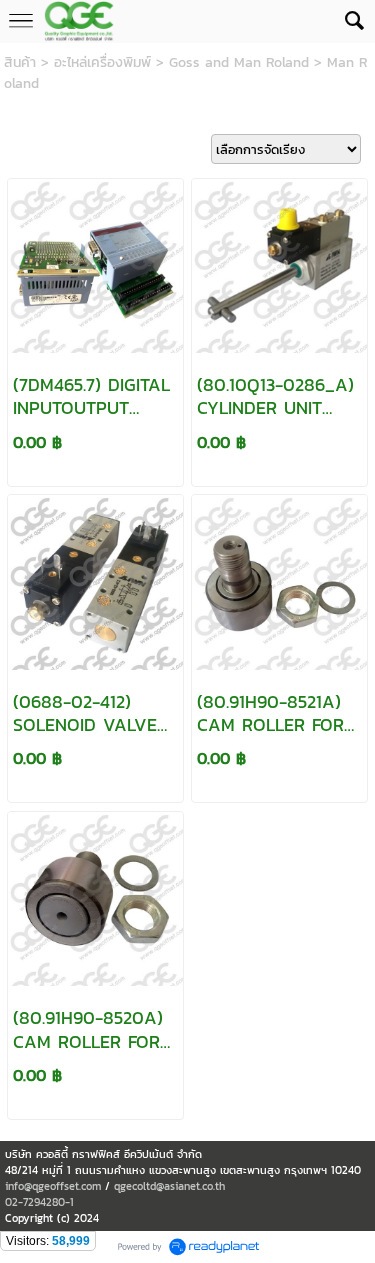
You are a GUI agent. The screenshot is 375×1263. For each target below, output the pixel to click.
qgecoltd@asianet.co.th (169, 1186)
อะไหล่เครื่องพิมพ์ (102, 62)
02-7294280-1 (39, 1202)
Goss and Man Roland (239, 62)
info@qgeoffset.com (53, 1186)
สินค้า (20, 62)
